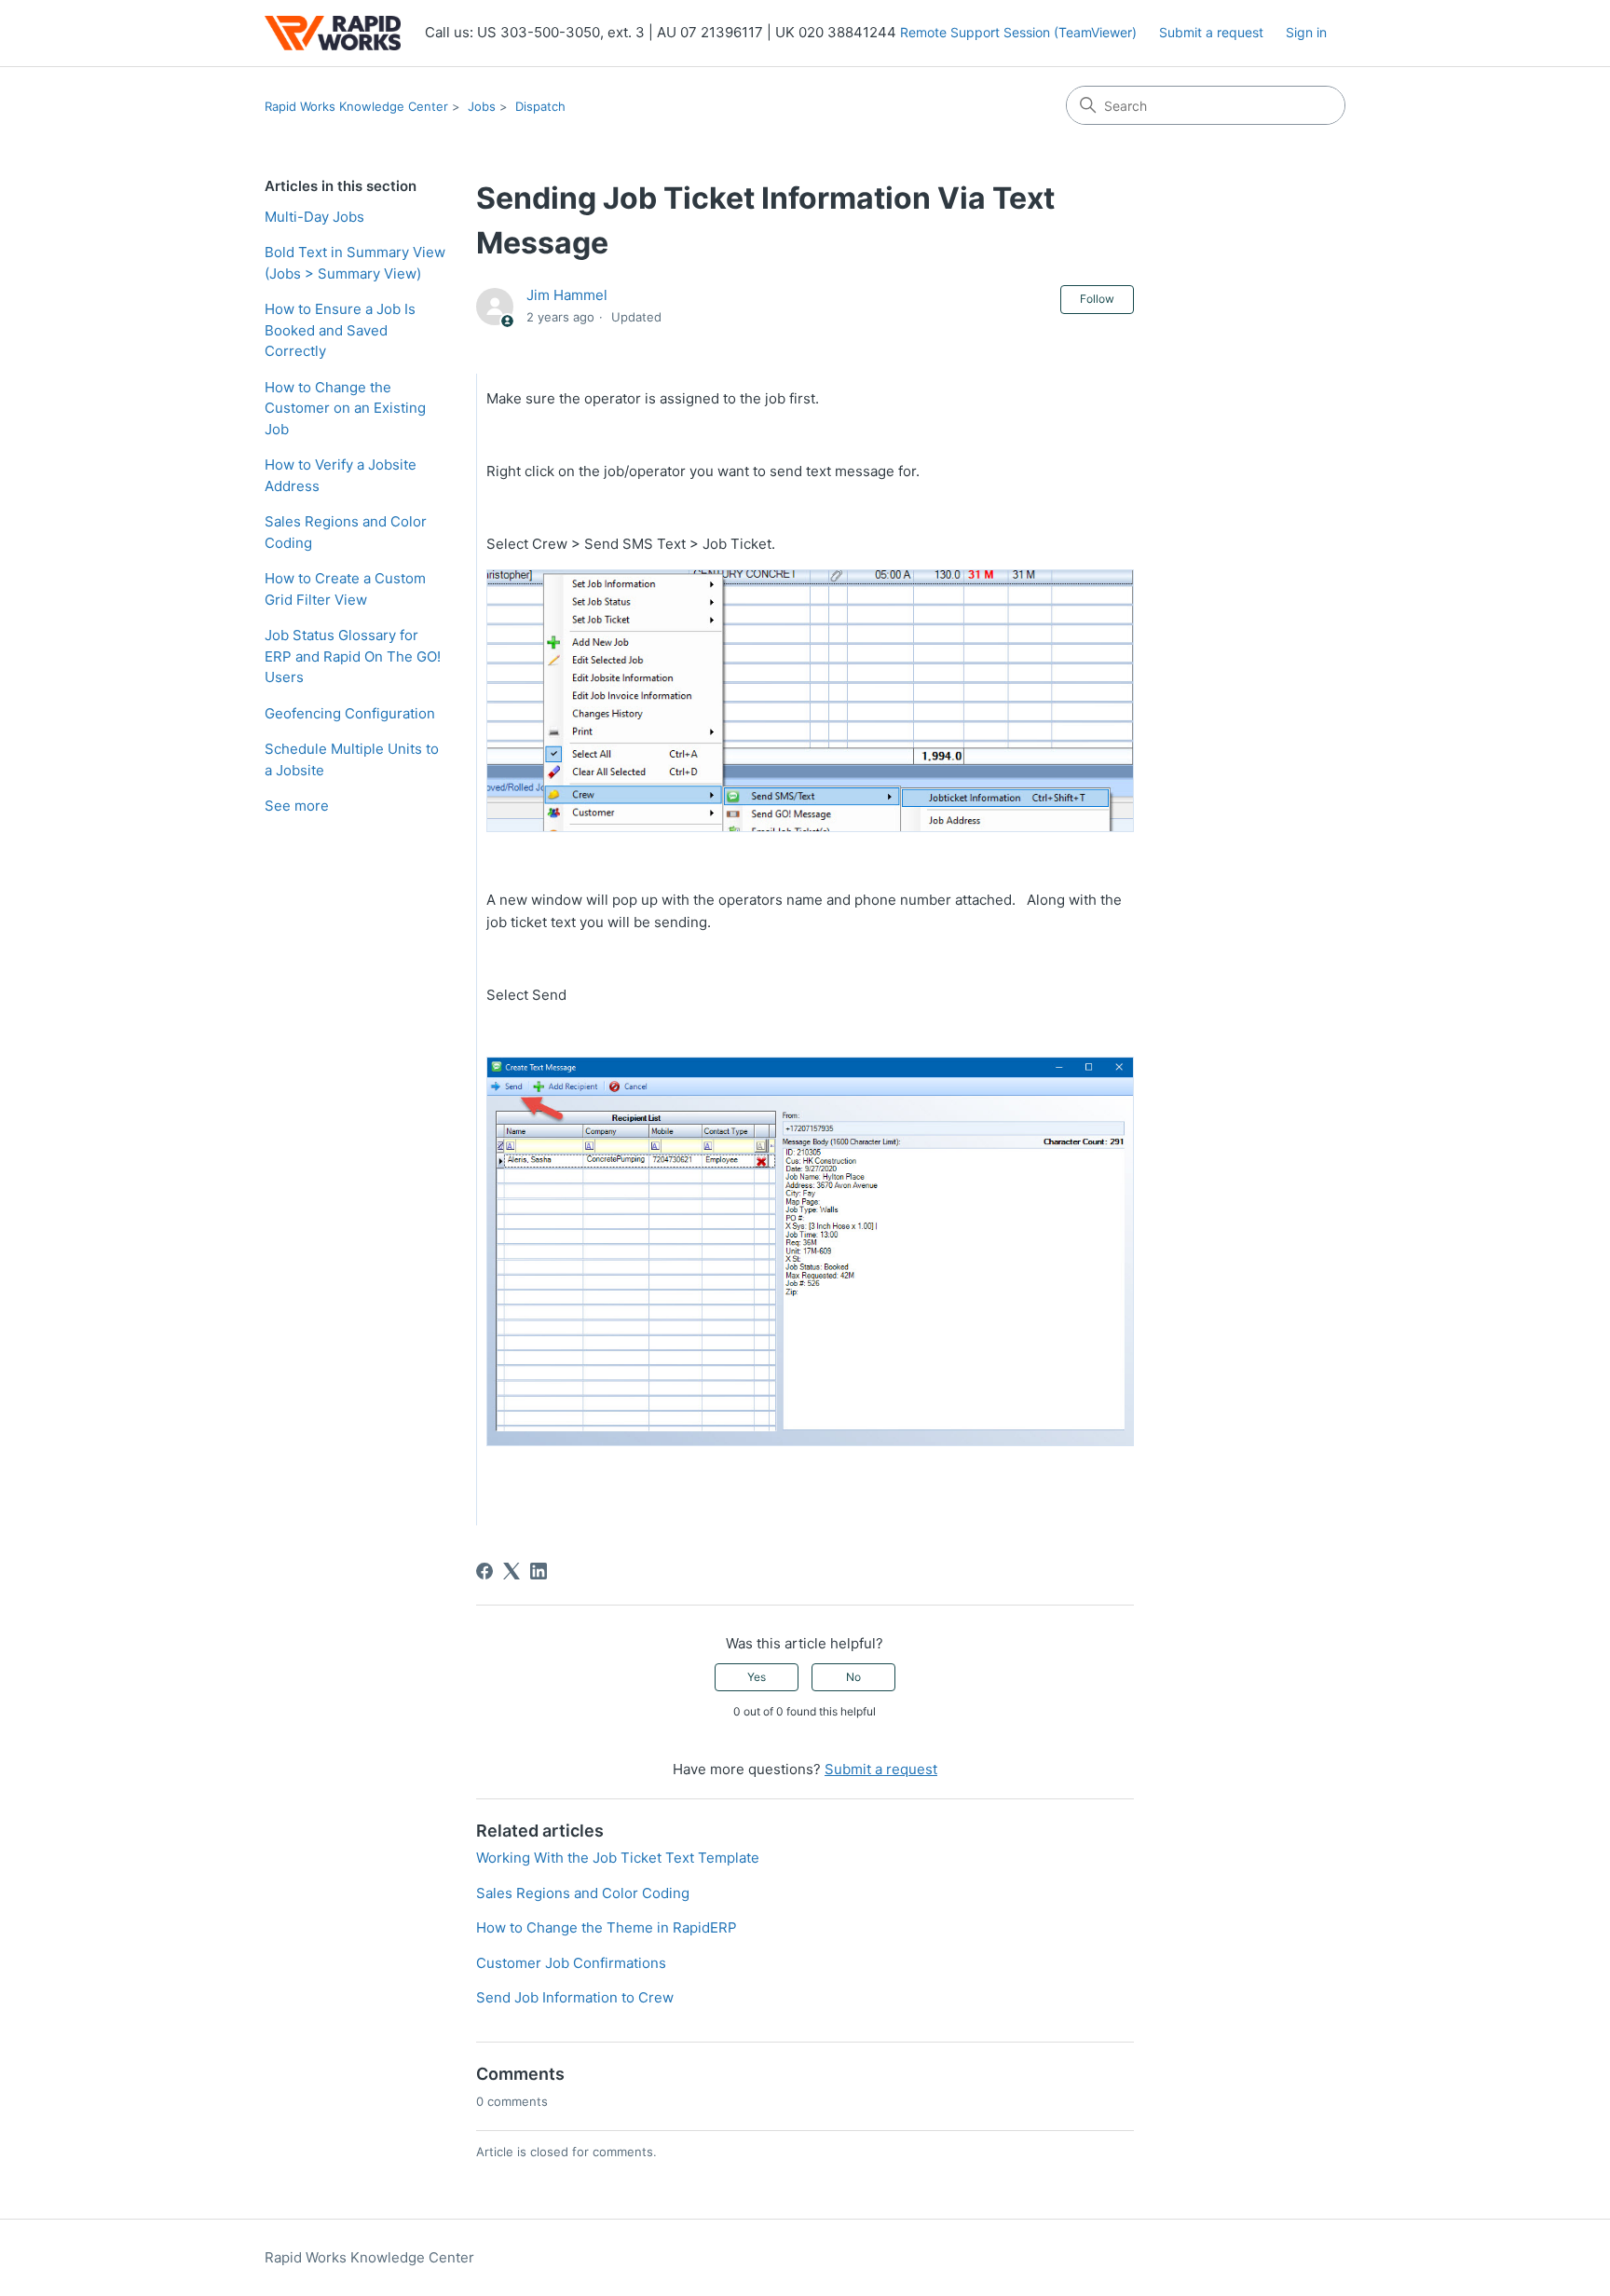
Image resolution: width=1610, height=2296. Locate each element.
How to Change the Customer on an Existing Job (345, 408)
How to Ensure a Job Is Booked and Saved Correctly (340, 330)
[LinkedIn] (539, 1571)
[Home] (333, 33)
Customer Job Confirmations (571, 1963)
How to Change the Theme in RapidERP (607, 1927)
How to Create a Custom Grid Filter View (345, 589)
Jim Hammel (567, 295)
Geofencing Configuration (350, 713)
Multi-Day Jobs (314, 217)
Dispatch (540, 106)
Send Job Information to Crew (575, 1997)
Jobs (482, 106)
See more (297, 806)
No (853, 1677)
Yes (757, 1677)
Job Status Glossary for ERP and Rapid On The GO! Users (353, 656)
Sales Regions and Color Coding (346, 532)
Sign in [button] (1306, 32)
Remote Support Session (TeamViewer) (1018, 32)
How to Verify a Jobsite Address (341, 475)
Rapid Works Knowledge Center (356, 106)
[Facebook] (484, 1571)
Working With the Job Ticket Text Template (618, 1858)
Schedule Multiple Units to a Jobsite (352, 759)
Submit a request (1211, 32)
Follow (1097, 299)
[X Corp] (512, 1571)
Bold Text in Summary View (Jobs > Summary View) (355, 263)
